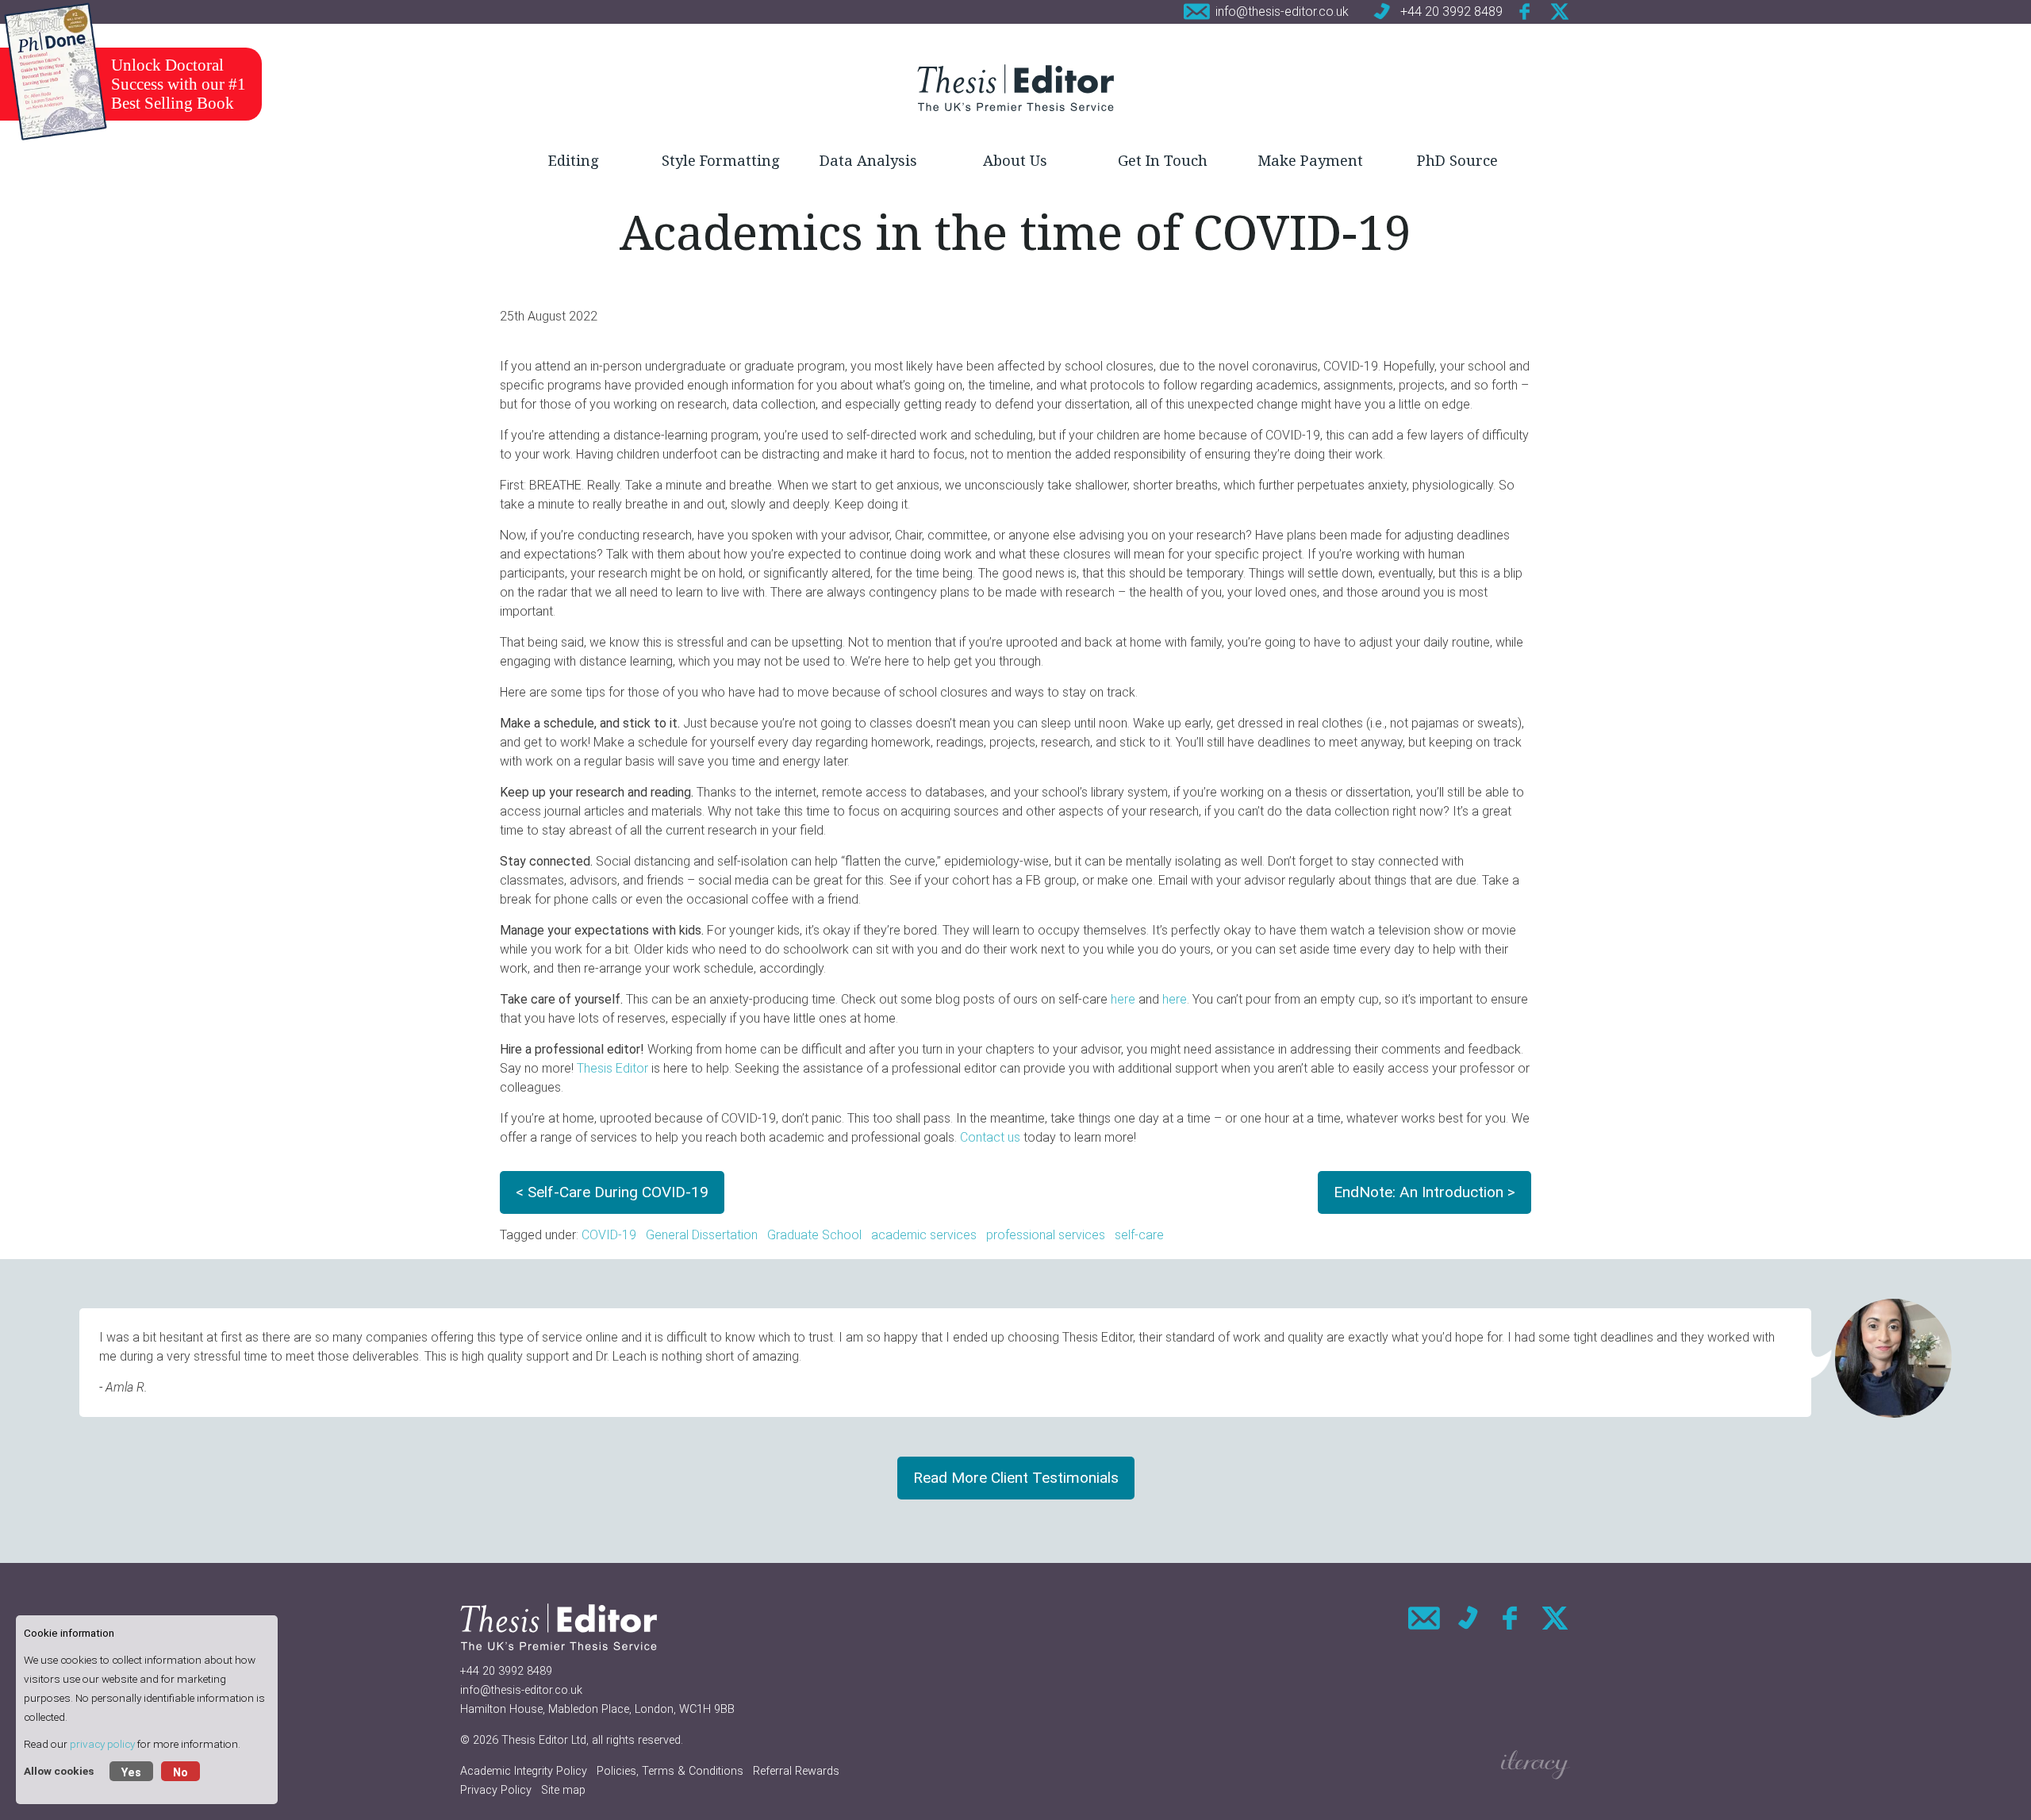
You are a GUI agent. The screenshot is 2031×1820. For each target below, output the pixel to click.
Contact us (990, 1137)
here (1123, 999)
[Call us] (1468, 1618)
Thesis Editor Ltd (544, 1740)
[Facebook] (1526, 12)
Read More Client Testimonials (1016, 1478)
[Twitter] (1560, 12)
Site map (563, 1790)
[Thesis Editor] (1015, 87)
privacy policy (102, 1744)
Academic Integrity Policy (524, 1771)
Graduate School (814, 1235)
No (180, 1773)
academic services (924, 1235)
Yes (131, 1773)
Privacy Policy (496, 1790)
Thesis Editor (612, 1068)
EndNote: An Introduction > (1424, 1192)
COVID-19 (609, 1235)
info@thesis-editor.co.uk (521, 1690)
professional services (1046, 1235)
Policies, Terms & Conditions (670, 1771)
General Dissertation (702, 1235)
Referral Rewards (796, 1771)
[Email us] (1424, 1618)
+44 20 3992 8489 (506, 1671)
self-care (1139, 1235)
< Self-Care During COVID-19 (612, 1192)
